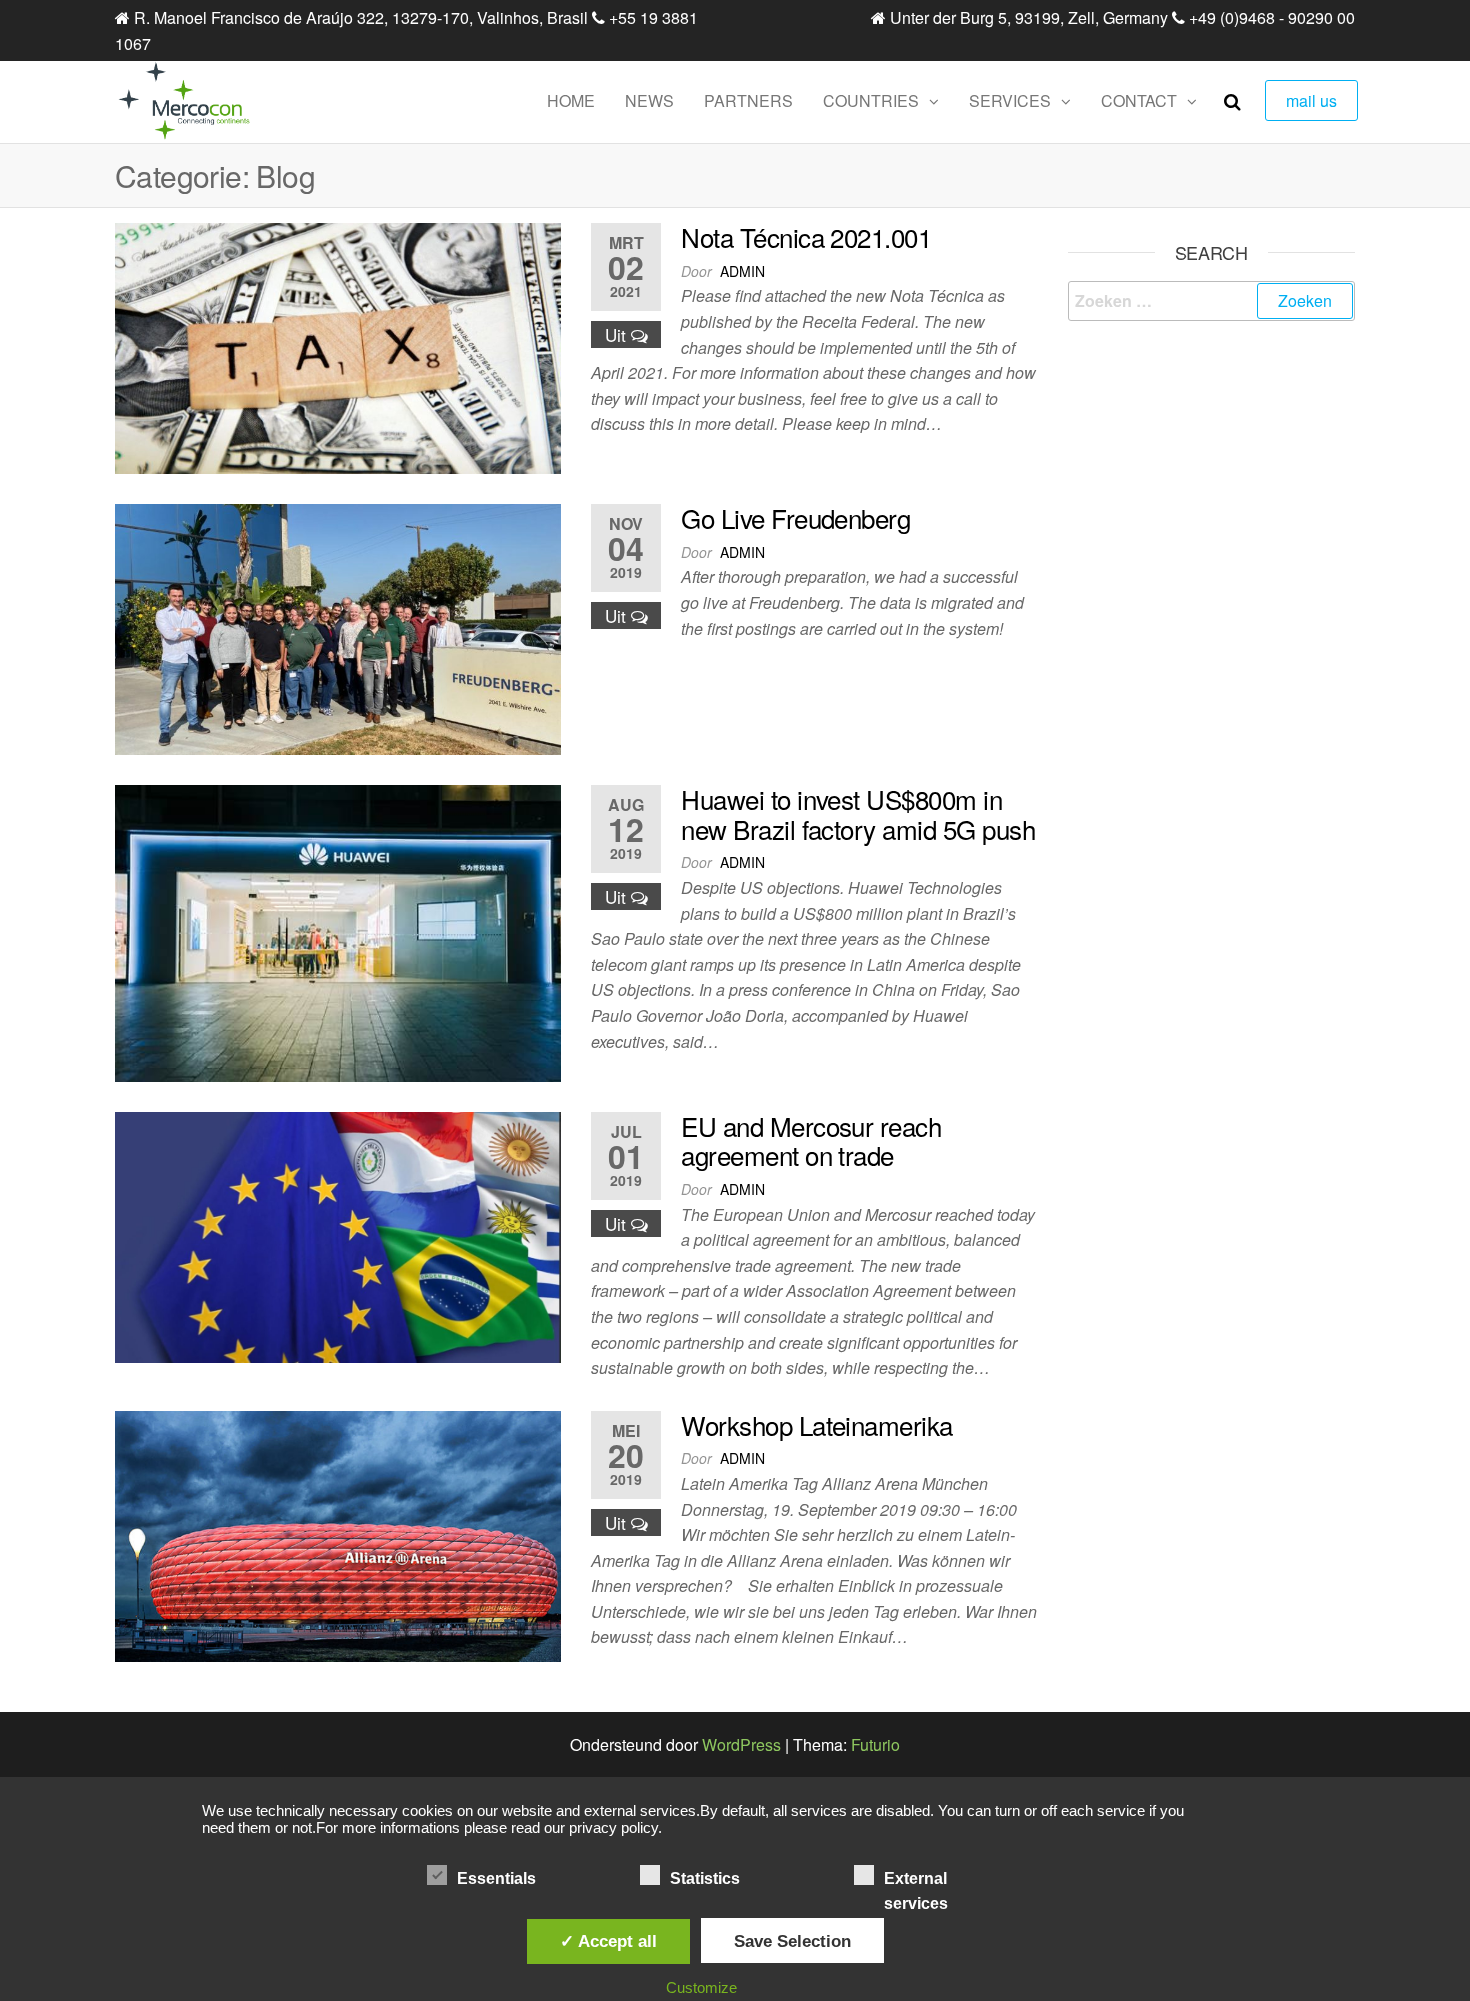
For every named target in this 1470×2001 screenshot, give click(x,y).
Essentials (496, 1878)
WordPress (741, 1744)
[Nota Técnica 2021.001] (338, 346)
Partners (748, 100)
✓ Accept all (608, 1941)
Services (1010, 100)
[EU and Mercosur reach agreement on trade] (338, 1235)
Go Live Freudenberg (795, 517)
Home (571, 100)
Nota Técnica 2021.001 (806, 236)
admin (742, 271)
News (649, 100)
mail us (1311, 100)
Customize (701, 1987)
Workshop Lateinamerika (817, 1424)
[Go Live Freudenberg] (338, 627)
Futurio (875, 1744)
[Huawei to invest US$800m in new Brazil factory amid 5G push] (338, 931)
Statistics (705, 1878)
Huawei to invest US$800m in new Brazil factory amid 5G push (858, 813)
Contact (1139, 100)
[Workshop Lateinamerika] (338, 1533)
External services (916, 1880)
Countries (871, 100)
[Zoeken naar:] (1212, 301)
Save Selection (792, 1941)
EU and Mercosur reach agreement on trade (811, 1140)
